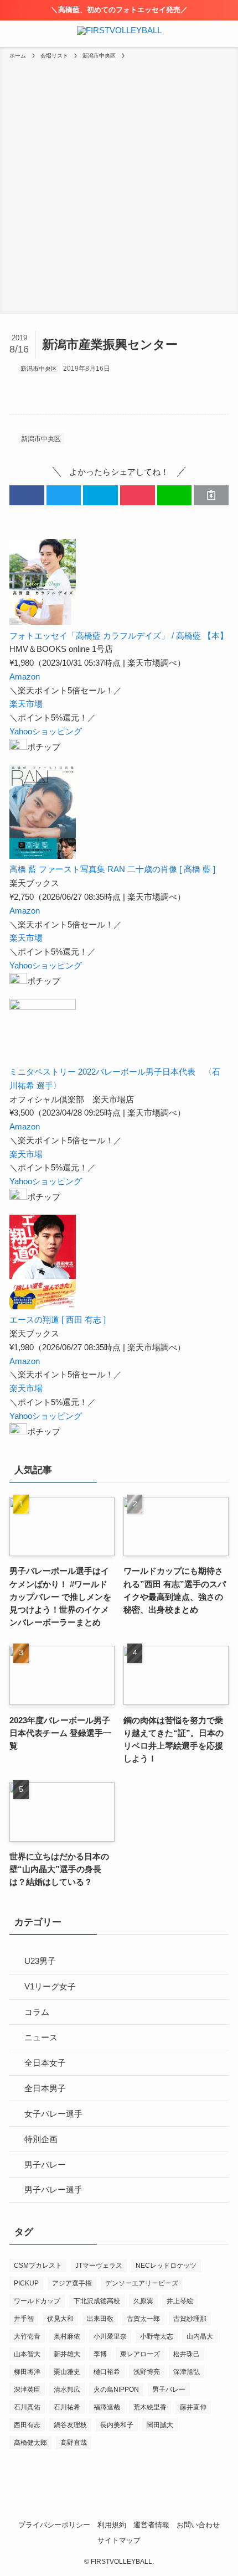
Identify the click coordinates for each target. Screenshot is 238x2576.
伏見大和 (60, 2319)
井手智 (24, 2319)
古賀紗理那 (190, 2319)
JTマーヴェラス (99, 2266)
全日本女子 (45, 2063)
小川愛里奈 (110, 2336)
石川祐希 (67, 2407)
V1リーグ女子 (50, 1986)
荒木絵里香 (150, 2407)
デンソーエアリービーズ (142, 2283)
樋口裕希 (107, 2372)
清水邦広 (67, 2390)
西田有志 (27, 2425)
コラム (37, 2012)
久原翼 (143, 2301)
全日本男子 (45, 2088)
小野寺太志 (157, 2336)
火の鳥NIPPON (116, 2390)
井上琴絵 (180, 2301)
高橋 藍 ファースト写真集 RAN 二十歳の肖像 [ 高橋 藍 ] (112, 869)
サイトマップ (119, 2540)
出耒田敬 (100, 2319)
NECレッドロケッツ (166, 2266)
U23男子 (40, 1961)
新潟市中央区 (39, 369)
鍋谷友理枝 (70, 2425)
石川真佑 (27, 2407)
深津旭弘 (187, 2372)
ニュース (41, 2037)
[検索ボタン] (225, 34)
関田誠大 (160, 2425)
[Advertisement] (119, 185)
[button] (27, 495)
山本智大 (27, 2354)
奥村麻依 (67, 2336)
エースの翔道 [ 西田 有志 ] (58, 1320)
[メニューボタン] (13, 34)
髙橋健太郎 (30, 2443)
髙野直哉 (74, 2443)
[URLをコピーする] (211, 495)
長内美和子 (117, 2425)
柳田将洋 (27, 2372)
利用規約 (112, 2525)
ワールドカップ (37, 2301)
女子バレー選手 (53, 2114)
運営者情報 (151, 2525)
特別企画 (41, 2139)
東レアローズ (140, 2354)
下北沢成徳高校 (97, 2301)
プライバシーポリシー (54, 2525)
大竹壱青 (27, 2336)
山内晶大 (200, 2336)
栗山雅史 (67, 2372)
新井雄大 (67, 2354)
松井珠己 (187, 2354)
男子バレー (45, 2165)
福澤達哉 (107, 2407)
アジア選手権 (72, 2283)
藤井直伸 (193, 2407)
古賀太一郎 (143, 2319)
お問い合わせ (198, 2525)
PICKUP (26, 2283)
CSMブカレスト (38, 2266)
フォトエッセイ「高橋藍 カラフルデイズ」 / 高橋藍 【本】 (119, 636)
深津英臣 (27, 2390)
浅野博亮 (147, 2372)
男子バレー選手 (53, 2189)
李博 (100, 2354)
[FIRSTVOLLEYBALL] (119, 34)
